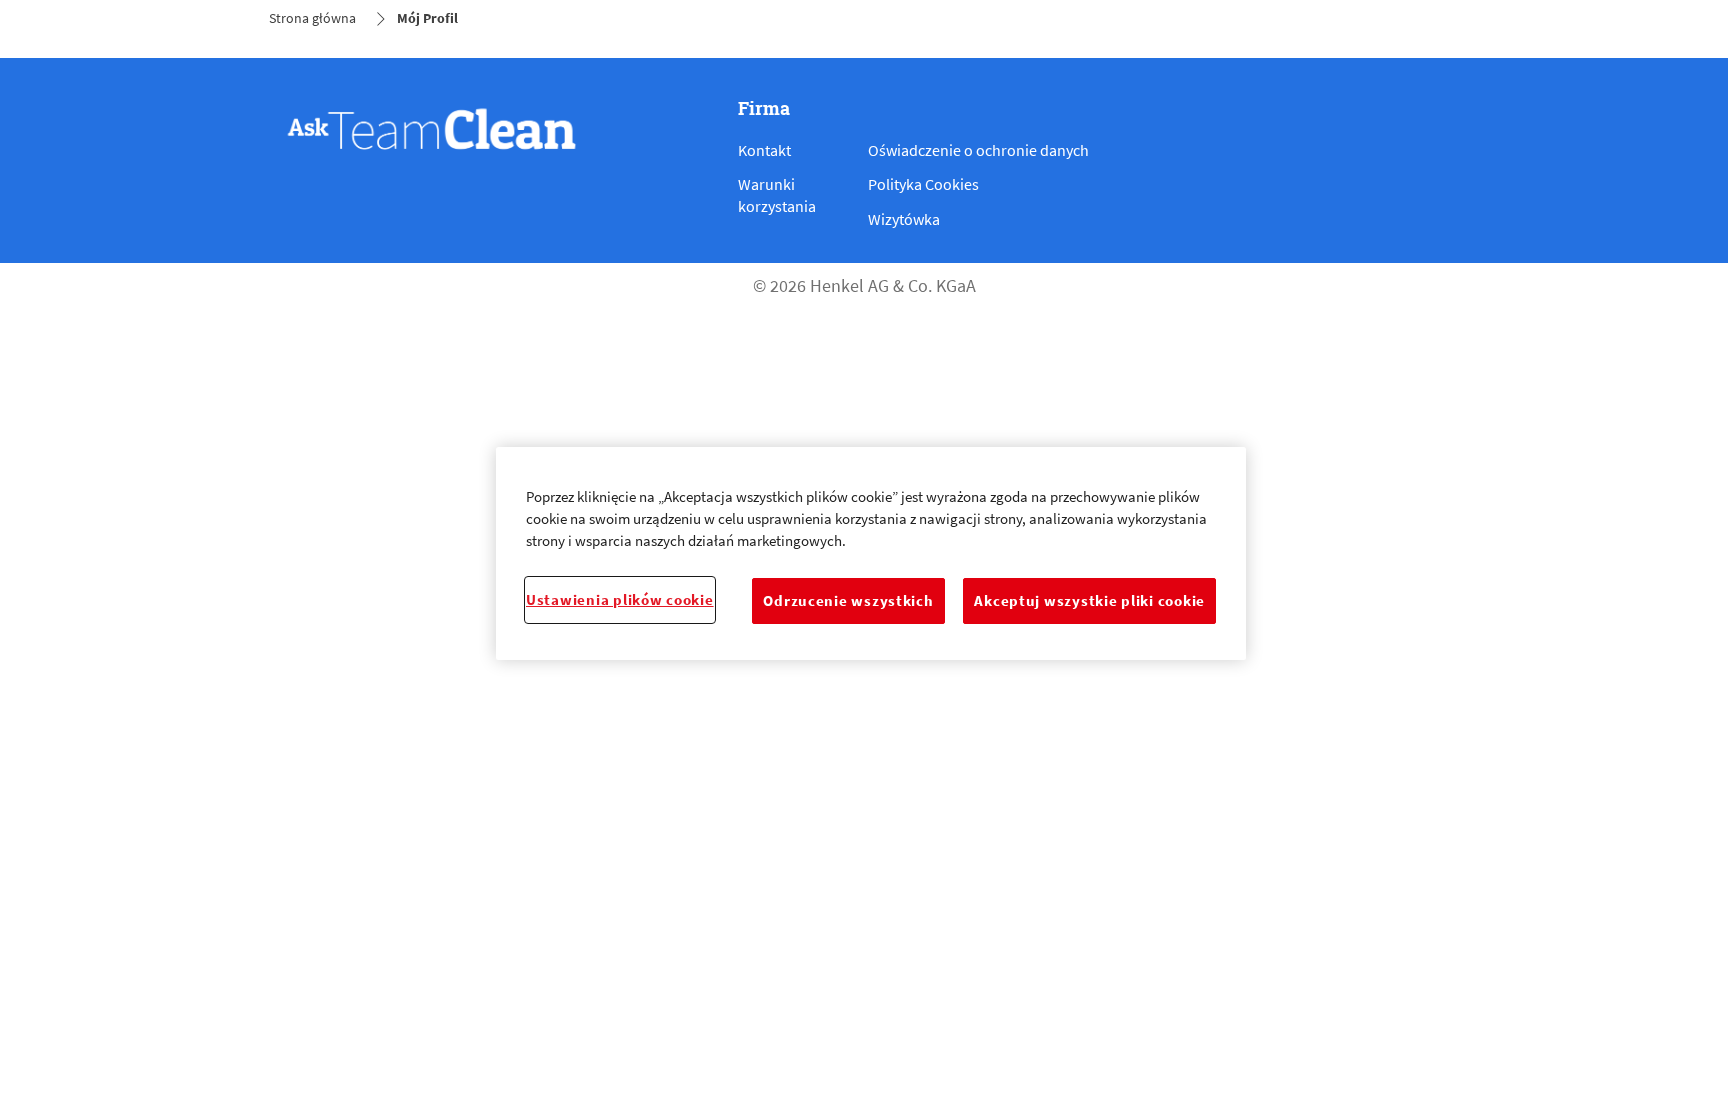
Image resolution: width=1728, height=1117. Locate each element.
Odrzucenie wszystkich (848, 601)
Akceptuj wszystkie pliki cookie (1089, 601)
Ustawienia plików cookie (620, 600)
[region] (871, 553)
